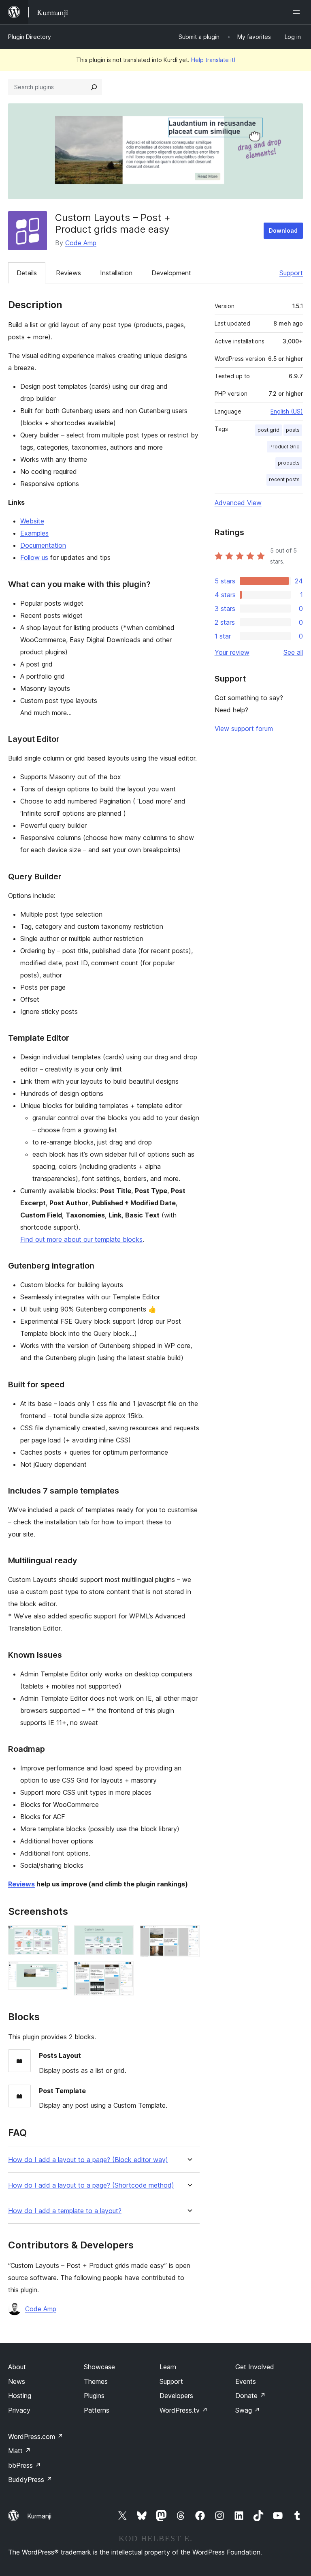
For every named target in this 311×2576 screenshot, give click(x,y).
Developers (176, 2396)
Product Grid (284, 447)
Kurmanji (39, 2516)
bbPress (24, 2465)
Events (246, 2381)
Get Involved (255, 2367)
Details (27, 273)
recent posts (284, 479)
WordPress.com (36, 2437)
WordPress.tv (184, 2410)
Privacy (19, 2410)
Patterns (97, 2410)
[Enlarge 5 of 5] (189, 1936)
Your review (232, 652)
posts (293, 430)
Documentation (43, 545)
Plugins (94, 2396)
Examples (34, 533)
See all (293, 652)
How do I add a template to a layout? (65, 2211)
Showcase (99, 2367)
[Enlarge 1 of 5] (57, 1936)
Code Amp (81, 243)
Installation (116, 273)
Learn (168, 2367)
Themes (96, 2381)
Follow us (34, 557)
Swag (248, 2410)
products (289, 463)
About (17, 2367)
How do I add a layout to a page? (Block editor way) (88, 2160)
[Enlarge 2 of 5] (57, 1972)
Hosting (20, 2396)
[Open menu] (298, 12)
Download (283, 230)
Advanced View (238, 503)
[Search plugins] (94, 87)
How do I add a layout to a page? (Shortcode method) (91, 2185)
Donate (250, 2396)
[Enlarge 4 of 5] (123, 1972)
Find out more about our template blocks (81, 1239)
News (17, 2381)
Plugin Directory (30, 37)
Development (171, 273)
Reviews (68, 273)
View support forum (244, 729)
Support (291, 273)
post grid (268, 430)
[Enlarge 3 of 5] (123, 1936)
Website (32, 521)
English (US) (287, 411)
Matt (19, 2451)
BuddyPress (30, 2480)
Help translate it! (213, 60)
